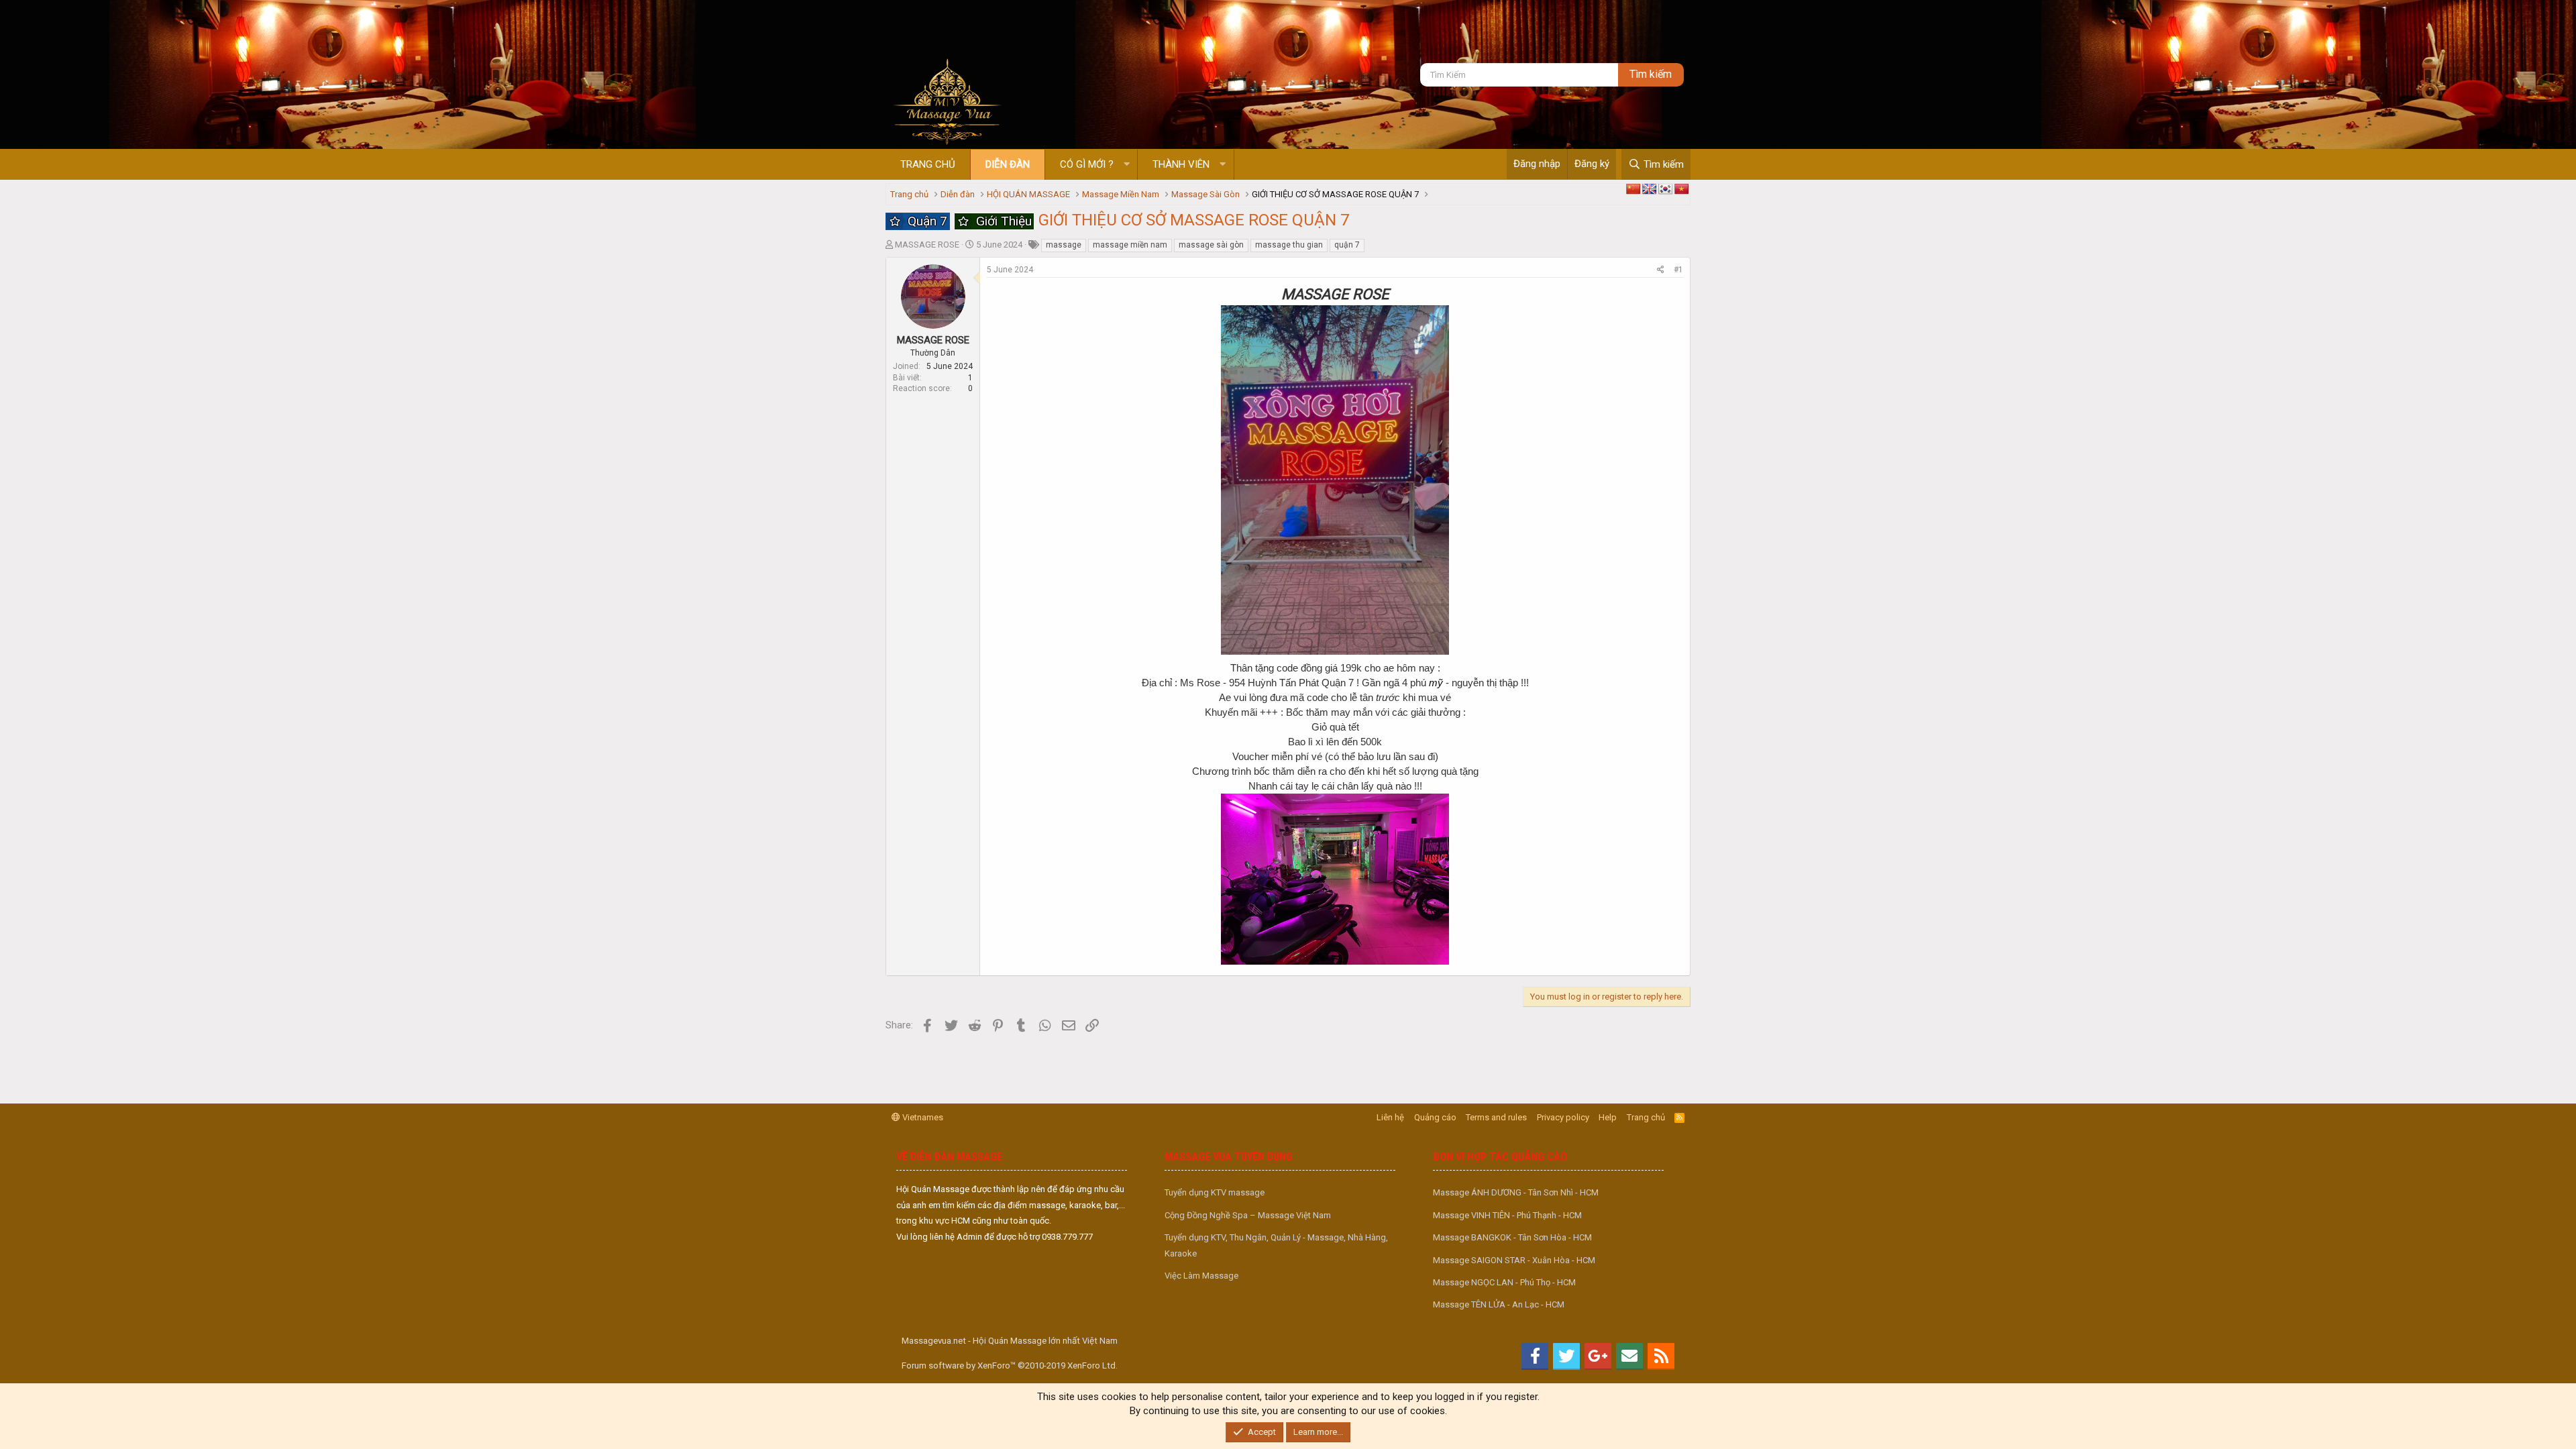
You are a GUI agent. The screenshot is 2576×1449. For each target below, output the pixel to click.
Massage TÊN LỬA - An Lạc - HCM (1499, 1304)
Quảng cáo (1435, 1117)
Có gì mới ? (1087, 164)
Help (1608, 1117)
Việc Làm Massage (1201, 1276)
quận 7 (1347, 245)
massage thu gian (1289, 245)
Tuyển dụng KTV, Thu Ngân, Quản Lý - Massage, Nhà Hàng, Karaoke (1276, 1245)
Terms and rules (1496, 1117)
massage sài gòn (1211, 245)
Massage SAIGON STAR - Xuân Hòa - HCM (1514, 1260)
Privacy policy (1563, 1117)
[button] (1127, 165)
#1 (1678, 270)
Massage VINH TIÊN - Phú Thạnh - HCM (1507, 1215)
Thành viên (1181, 164)
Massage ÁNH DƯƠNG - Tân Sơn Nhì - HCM (1516, 1192)
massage (1064, 245)
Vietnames (922, 1117)
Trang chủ (928, 164)
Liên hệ (1390, 1117)
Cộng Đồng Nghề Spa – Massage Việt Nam (1248, 1215)
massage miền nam (1130, 245)
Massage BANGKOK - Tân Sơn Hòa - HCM (1512, 1237)
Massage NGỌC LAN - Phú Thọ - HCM (1504, 1282)
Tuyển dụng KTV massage (1215, 1192)
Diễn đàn (1008, 164)
